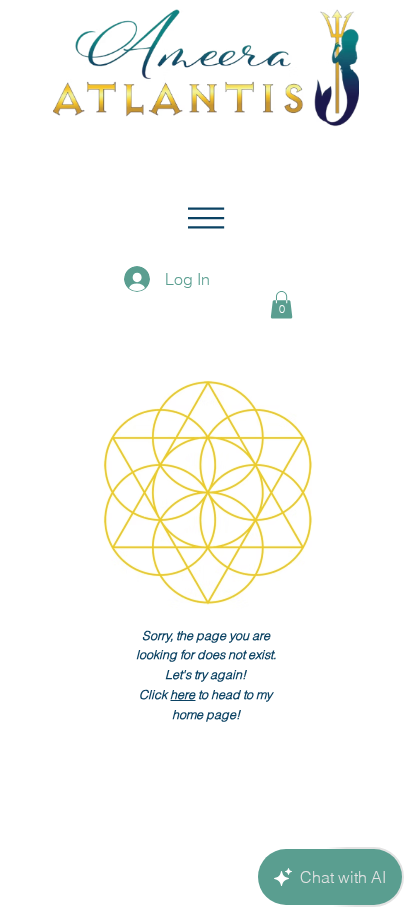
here (182, 694)
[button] (206, 218)
